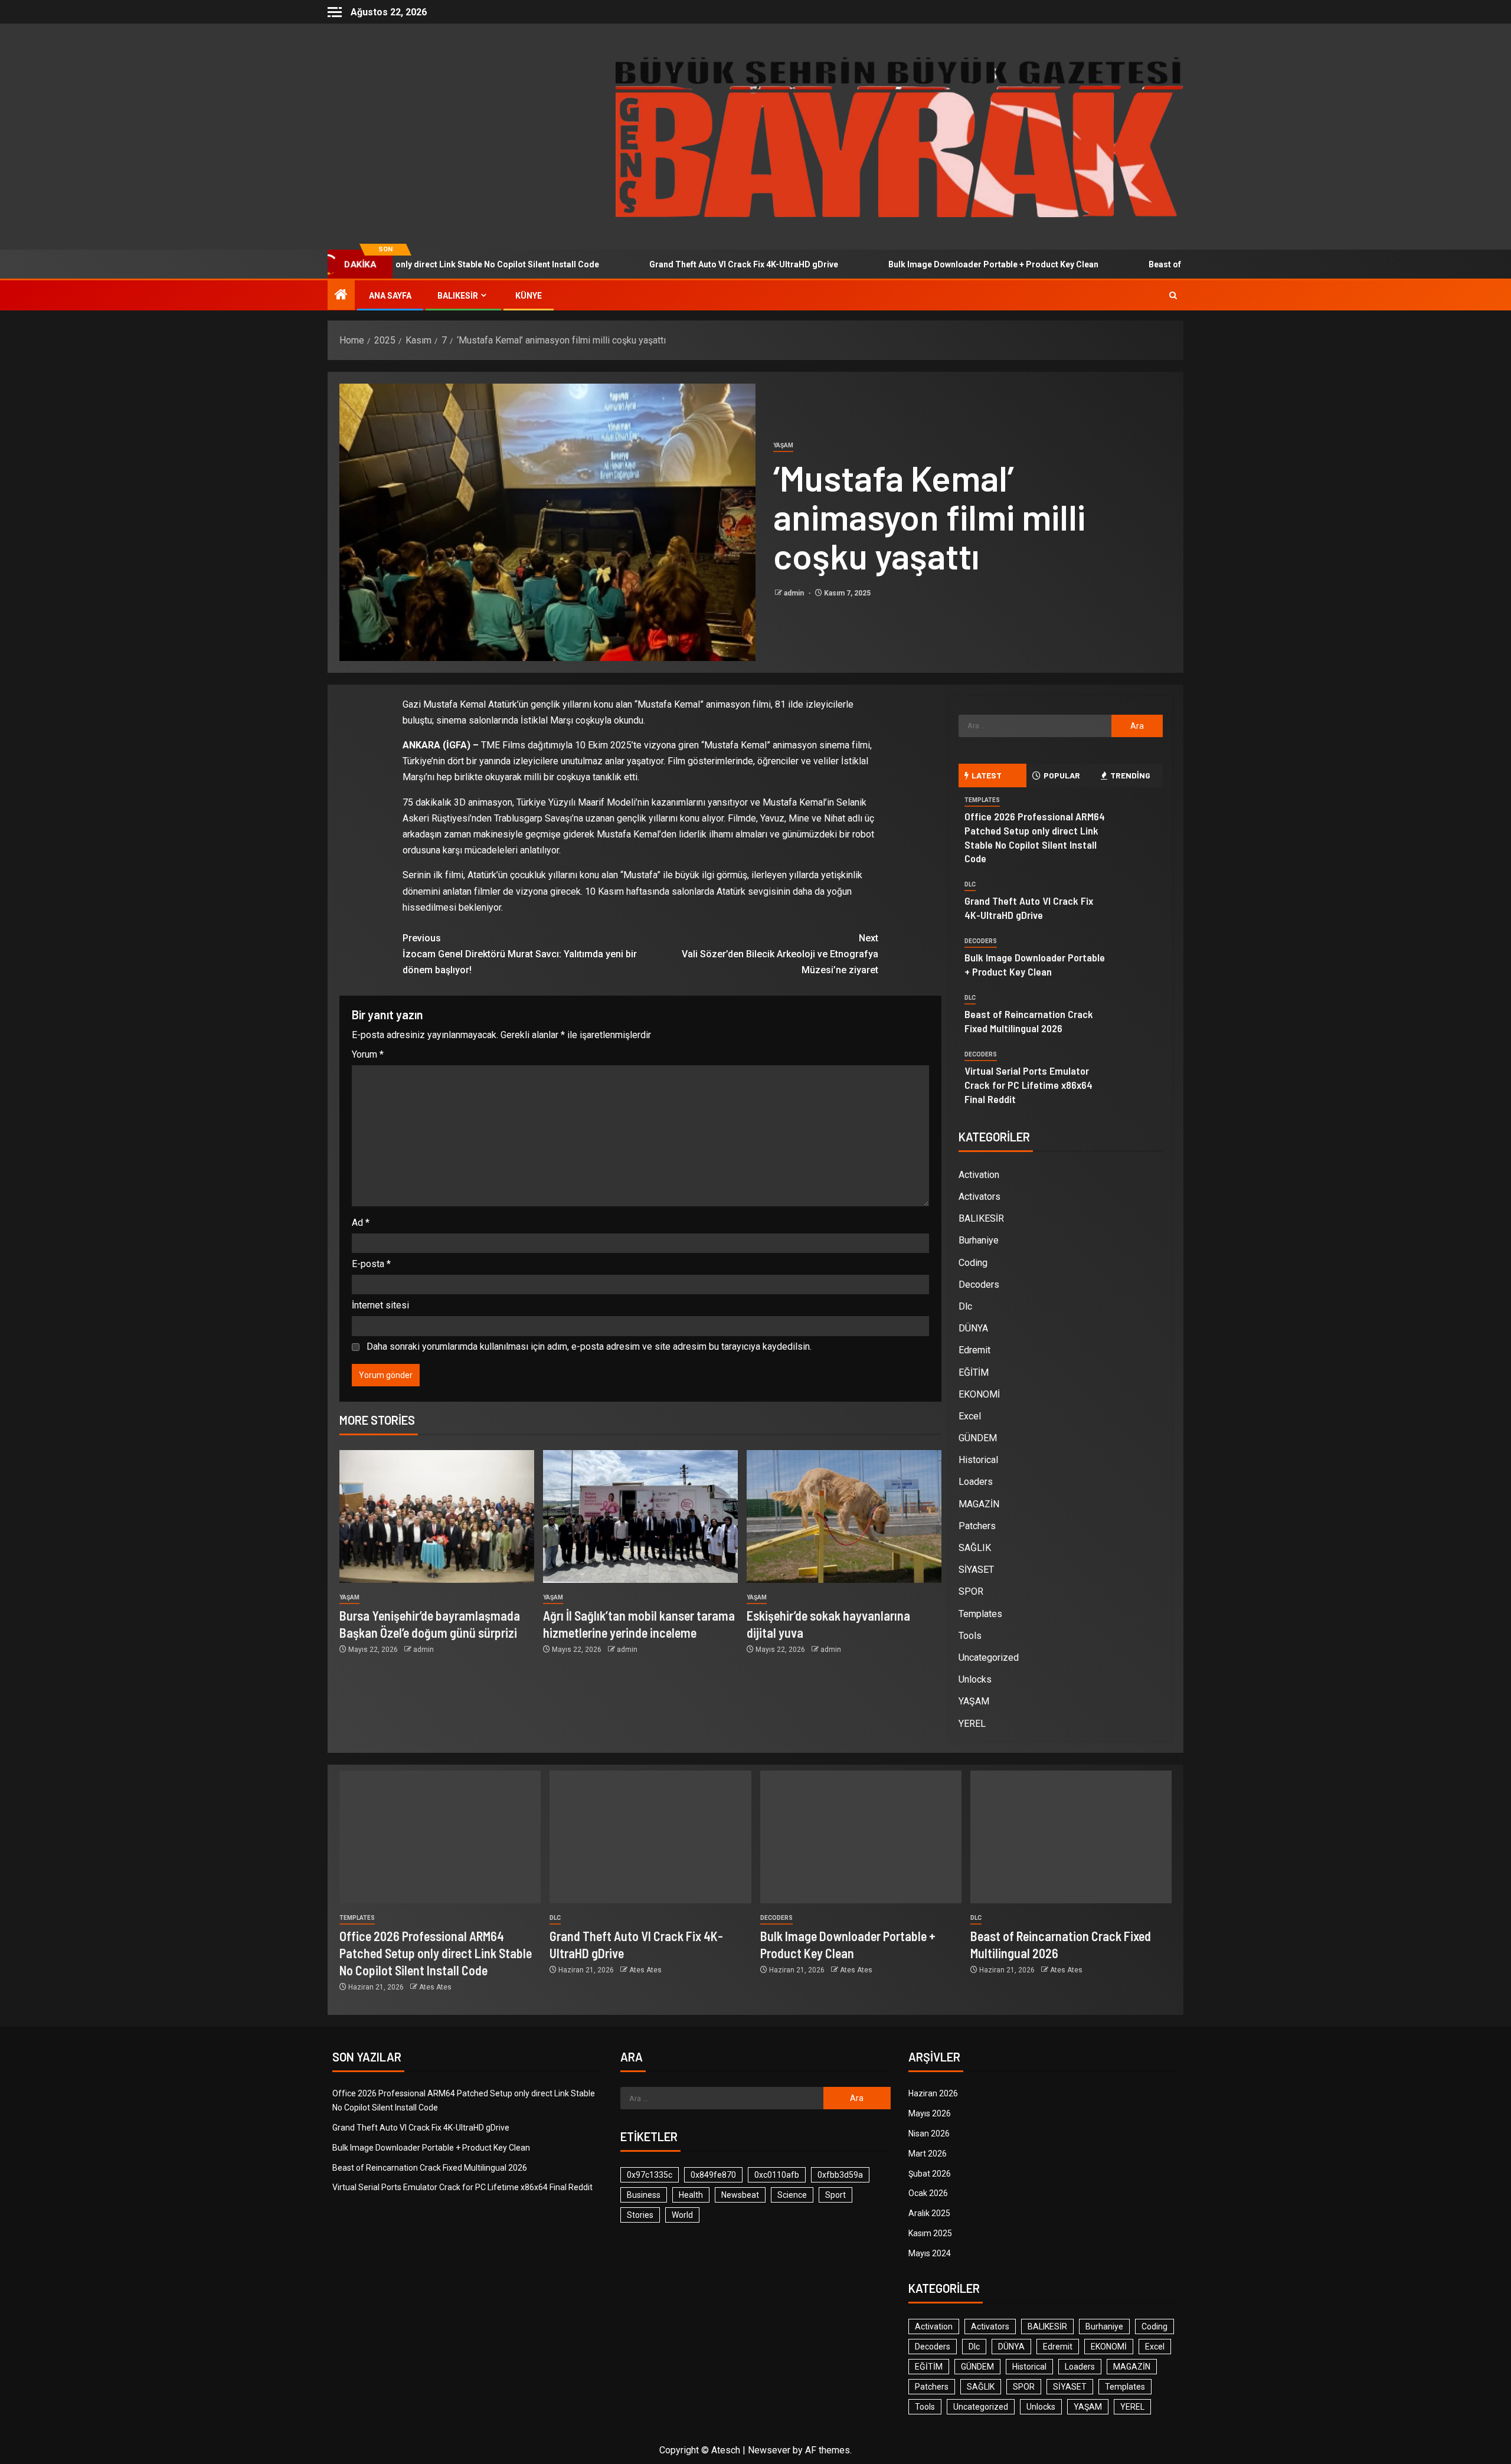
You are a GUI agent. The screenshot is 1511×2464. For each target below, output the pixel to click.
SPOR (971, 1591)
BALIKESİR (458, 296)
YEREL (972, 1724)
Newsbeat (740, 2195)
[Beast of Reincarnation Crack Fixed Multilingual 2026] (1071, 1837)
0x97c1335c (650, 2175)
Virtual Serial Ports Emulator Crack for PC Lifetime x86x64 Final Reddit (1028, 1085)
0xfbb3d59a (840, 2175)
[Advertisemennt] (900, 136)
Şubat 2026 (930, 2174)
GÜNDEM (978, 1438)
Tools (970, 1636)
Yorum (368, 1054)
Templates (982, 800)
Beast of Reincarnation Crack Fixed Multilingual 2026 (1160, 264)
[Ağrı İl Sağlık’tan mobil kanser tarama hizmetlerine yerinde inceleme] (640, 1516)
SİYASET (976, 1570)
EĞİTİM (974, 1372)
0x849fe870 (713, 2175)
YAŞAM (783, 445)
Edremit (974, 1350)
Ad (361, 1223)
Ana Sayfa (390, 296)
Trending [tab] (1130, 775)
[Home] (341, 296)
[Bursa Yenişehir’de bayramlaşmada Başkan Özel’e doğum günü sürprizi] (437, 1516)
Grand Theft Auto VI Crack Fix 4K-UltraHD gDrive (652, 264)
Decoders (981, 941)
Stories (640, 2215)
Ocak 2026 (928, 2193)
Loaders (976, 1482)
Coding (973, 1263)
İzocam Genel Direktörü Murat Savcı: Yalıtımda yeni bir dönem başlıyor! (520, 954)
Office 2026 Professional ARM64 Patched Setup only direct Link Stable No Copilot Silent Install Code (436, 1953)
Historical (978, 1460)
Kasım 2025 (930, 2233)
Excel (970, 1416)
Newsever (769, 2450)
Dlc (970, 884)
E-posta (371, 1264)
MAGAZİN (979, 1504)
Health (691, 2195)
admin (795, 593)
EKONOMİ (979, 1394)
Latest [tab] (987, 775)
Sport (835, 2195)
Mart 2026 (928, 2154)
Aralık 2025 (929, 2213)
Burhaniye (979, 1240)
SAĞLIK (975, 1548)
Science (792, 2195)
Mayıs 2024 (930, 2253)
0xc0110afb (777, 2175)
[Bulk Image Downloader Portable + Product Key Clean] (861, 1837)
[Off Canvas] (335, 12)
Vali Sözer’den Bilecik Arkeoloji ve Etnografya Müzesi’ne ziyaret (780, 954)
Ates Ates (435, 1987)
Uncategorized (989, 1658)
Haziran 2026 (933, 2093)
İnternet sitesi (380, 1305)
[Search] (1173, 295)
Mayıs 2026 (930, 2113)
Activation (979, 1175)
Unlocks (975, 1679)
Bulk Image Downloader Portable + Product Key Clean (902, 264)
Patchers (977, 1526)
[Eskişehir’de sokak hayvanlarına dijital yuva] (844, 1516)
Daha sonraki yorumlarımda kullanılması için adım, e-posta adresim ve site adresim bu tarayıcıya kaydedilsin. (589, 1346)
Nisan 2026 (929, 2133)
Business (644, 2195)
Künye (529, 296)
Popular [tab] (1062, 775)
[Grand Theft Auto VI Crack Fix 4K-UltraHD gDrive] (650, 1837)
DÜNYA (973, 1328)
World (682, 2215)
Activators (979, 1197)
